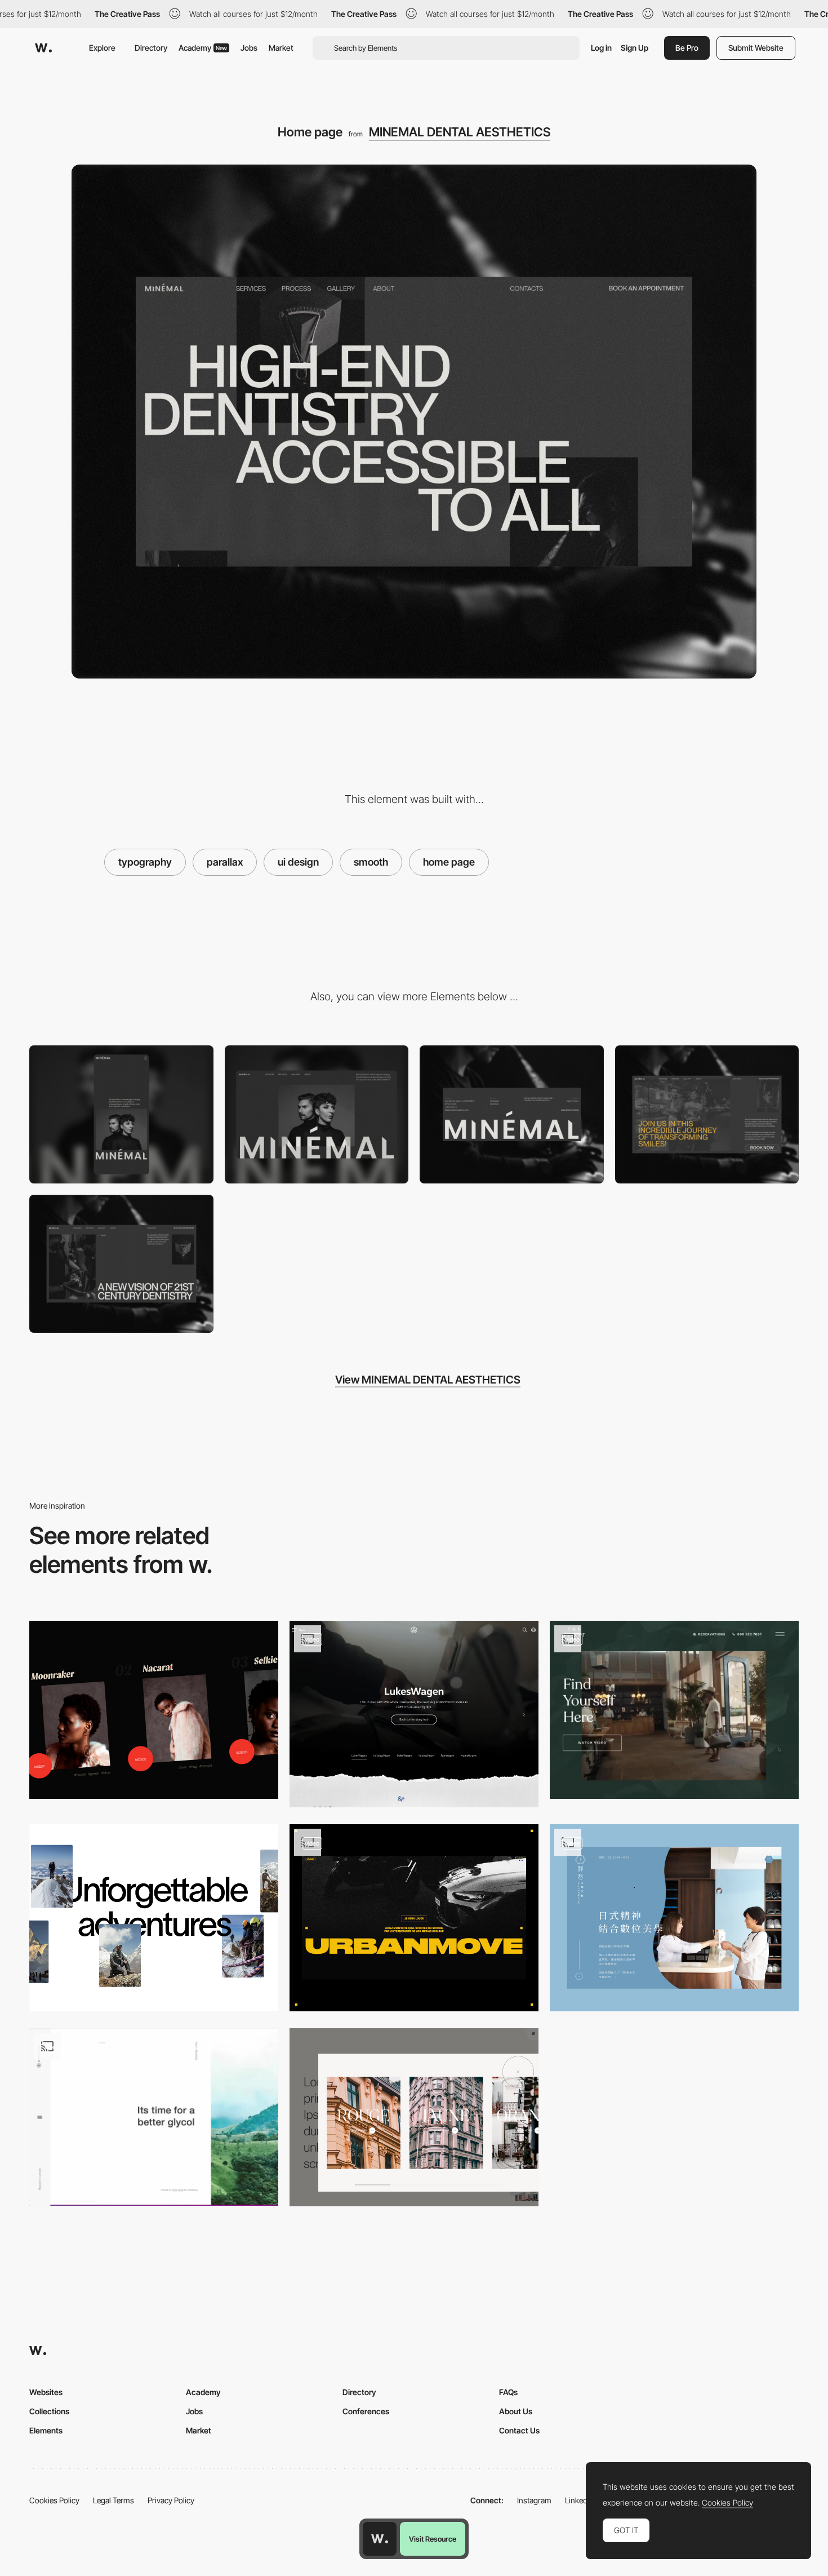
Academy (203, 48)
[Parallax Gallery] (414, 1918)
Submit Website (756, 48)
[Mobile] (121, 1114)
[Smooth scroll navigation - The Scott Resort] (674, 1710)
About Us (516, 2411)
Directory (151, 48)
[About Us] (121, 1264)
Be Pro (687, 48)
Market (281, 48)
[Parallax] (414, 1714)
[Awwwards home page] (380, 2539)
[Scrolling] (674, 1918)
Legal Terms (113, 2500)
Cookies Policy (54, 2500)
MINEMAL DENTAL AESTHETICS (460, 132)
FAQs (508, 2392)
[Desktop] (317, 1114)
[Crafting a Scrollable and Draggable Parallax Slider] (414, 2117)
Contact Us (519, 2430)
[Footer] (512, 1114)
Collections (49, 2411)
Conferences (366, 2411)
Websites (46, 2392)
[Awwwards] (43, 48)
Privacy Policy (171, 2500)
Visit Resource (433, 2539)
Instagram (534, 2500)
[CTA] (707, 1114)
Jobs (249, 48)
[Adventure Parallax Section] (154, 1918)
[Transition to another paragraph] (154, 2117)
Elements (46, 2430)
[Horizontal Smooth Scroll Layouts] (154, 1710)
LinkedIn (579, 2500)
